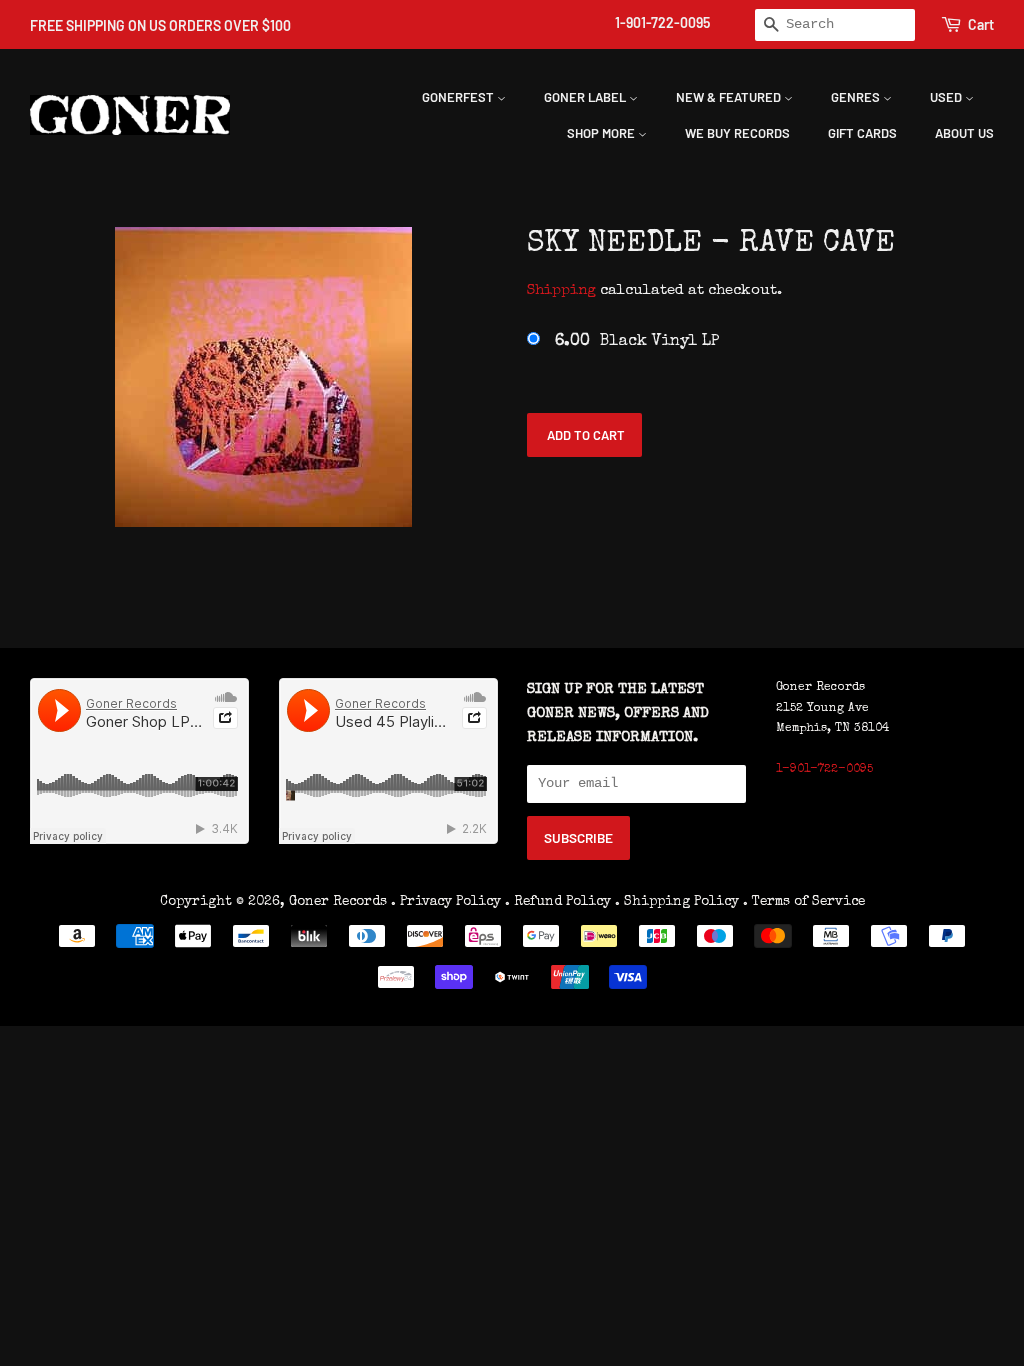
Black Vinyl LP (637, 342)
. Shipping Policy (677, 902)
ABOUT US (964, 133)
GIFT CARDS (862, 133)
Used (947, 97)
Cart (981, 24)
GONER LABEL (586, 97)
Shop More (602, 133)
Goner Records (340, 902)
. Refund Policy (558, 902)
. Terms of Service (804, 902)
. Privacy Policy (446, 902)
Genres (857, 97)
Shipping (561, 290)
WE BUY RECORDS (737, 133)
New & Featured (730, 97)
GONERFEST (459, 97)
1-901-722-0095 (662, 22)
